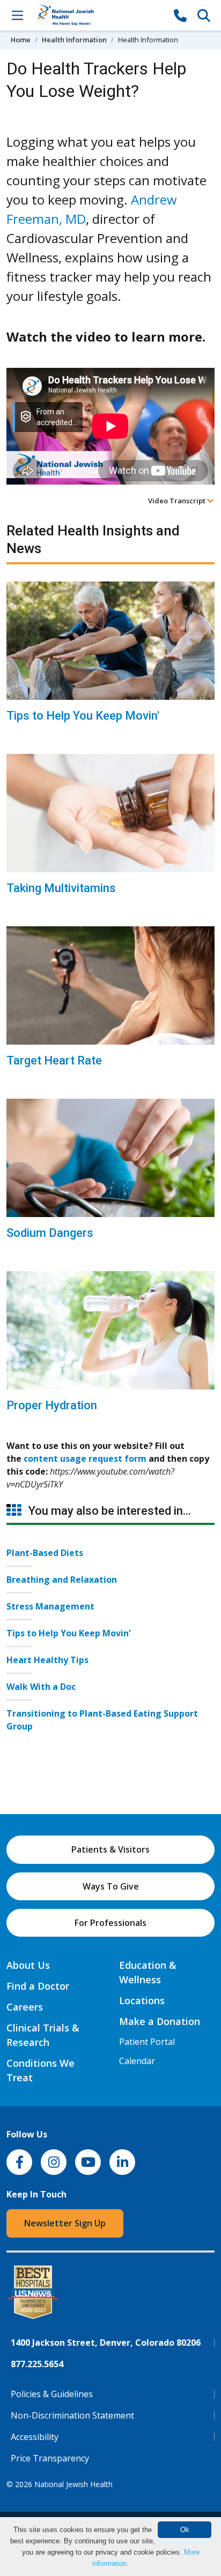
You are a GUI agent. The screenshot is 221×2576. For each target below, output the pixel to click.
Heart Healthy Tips (47, 1660)
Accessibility (35, 2437)
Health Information (74, 40)
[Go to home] (99, 15)
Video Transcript (178, 501)
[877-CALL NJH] (180, 15)
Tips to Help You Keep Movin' (83, 716)
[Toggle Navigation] (17, 15)
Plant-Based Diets (45, 1553)
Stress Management (50, 1606)
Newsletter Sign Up (65, 2223)
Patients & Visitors (110, 1849)
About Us (28, 1965)
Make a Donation (160, 2021)
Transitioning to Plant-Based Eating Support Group (102, 1720)
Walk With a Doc (41, 1687)
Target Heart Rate (54, 1060)
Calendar (137, 2061)
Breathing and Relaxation (62, 1580)
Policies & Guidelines (52, 2394)
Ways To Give (111, 1886)
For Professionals (110, 1923)
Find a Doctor (38, 1986)
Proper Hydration (52, 1405)
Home (21, 40)
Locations (142, 2000)
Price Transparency (50, 2458)
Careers (25, 2007)
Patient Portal (147, 2042)
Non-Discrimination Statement (72, 2415)
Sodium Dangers (50, 1233)
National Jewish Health (73, 2484)
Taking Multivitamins (61, 888)
